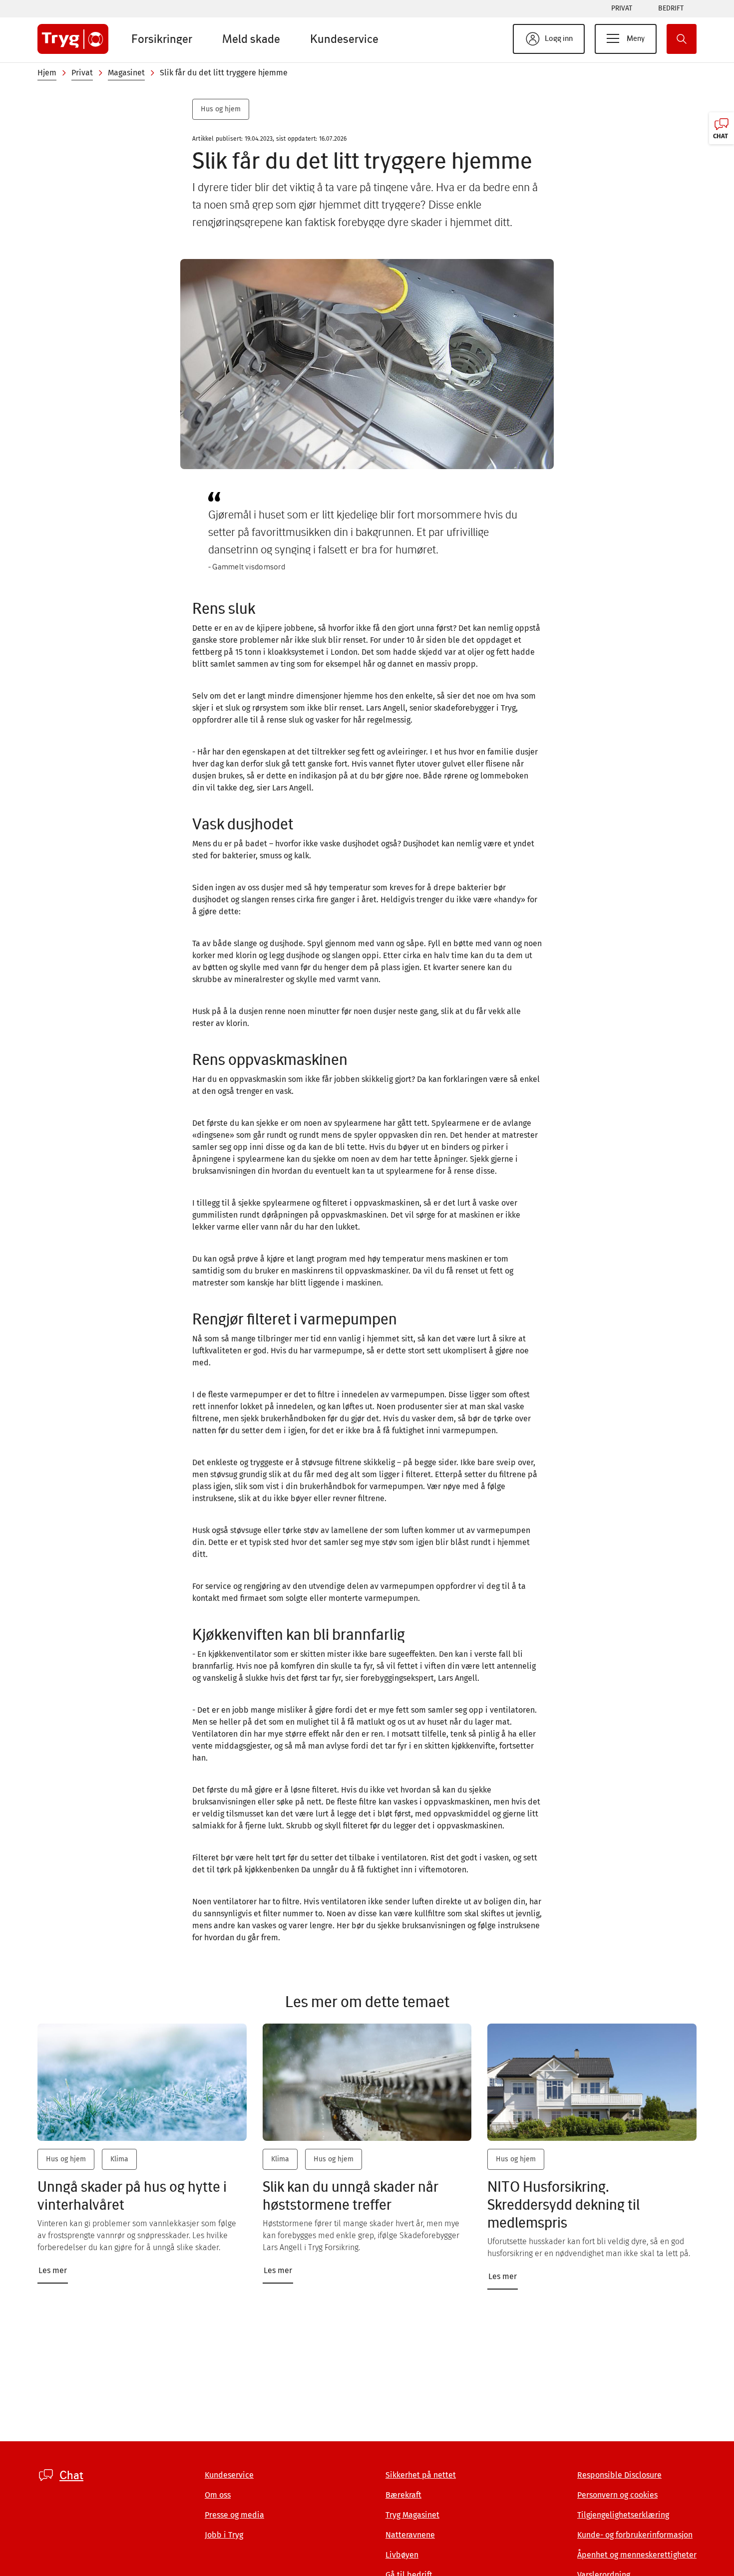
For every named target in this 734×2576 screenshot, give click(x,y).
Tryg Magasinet (412, 2515)
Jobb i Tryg (224, 2535)
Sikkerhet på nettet (421, 2475)
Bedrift (671, 8)
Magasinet (126, 73)
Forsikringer (162, 39)
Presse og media (234, 2515)
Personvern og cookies (617, 2495)
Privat (622, 8)
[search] (682, 39)
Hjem (47, 73)
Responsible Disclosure (619, 2475)
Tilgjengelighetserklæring (623, 2515)
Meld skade (251, 39)
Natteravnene (410, 2535)
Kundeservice (344, 39)
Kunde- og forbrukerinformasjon (635, 2535)
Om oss (218, 2495)
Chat (71, 2475)
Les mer (53, 2270)
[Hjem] (73, 39)
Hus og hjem (221, 109)
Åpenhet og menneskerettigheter (637, 2555)
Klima (119, 2159)
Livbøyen (402, 2555)
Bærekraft (403, 2495)
